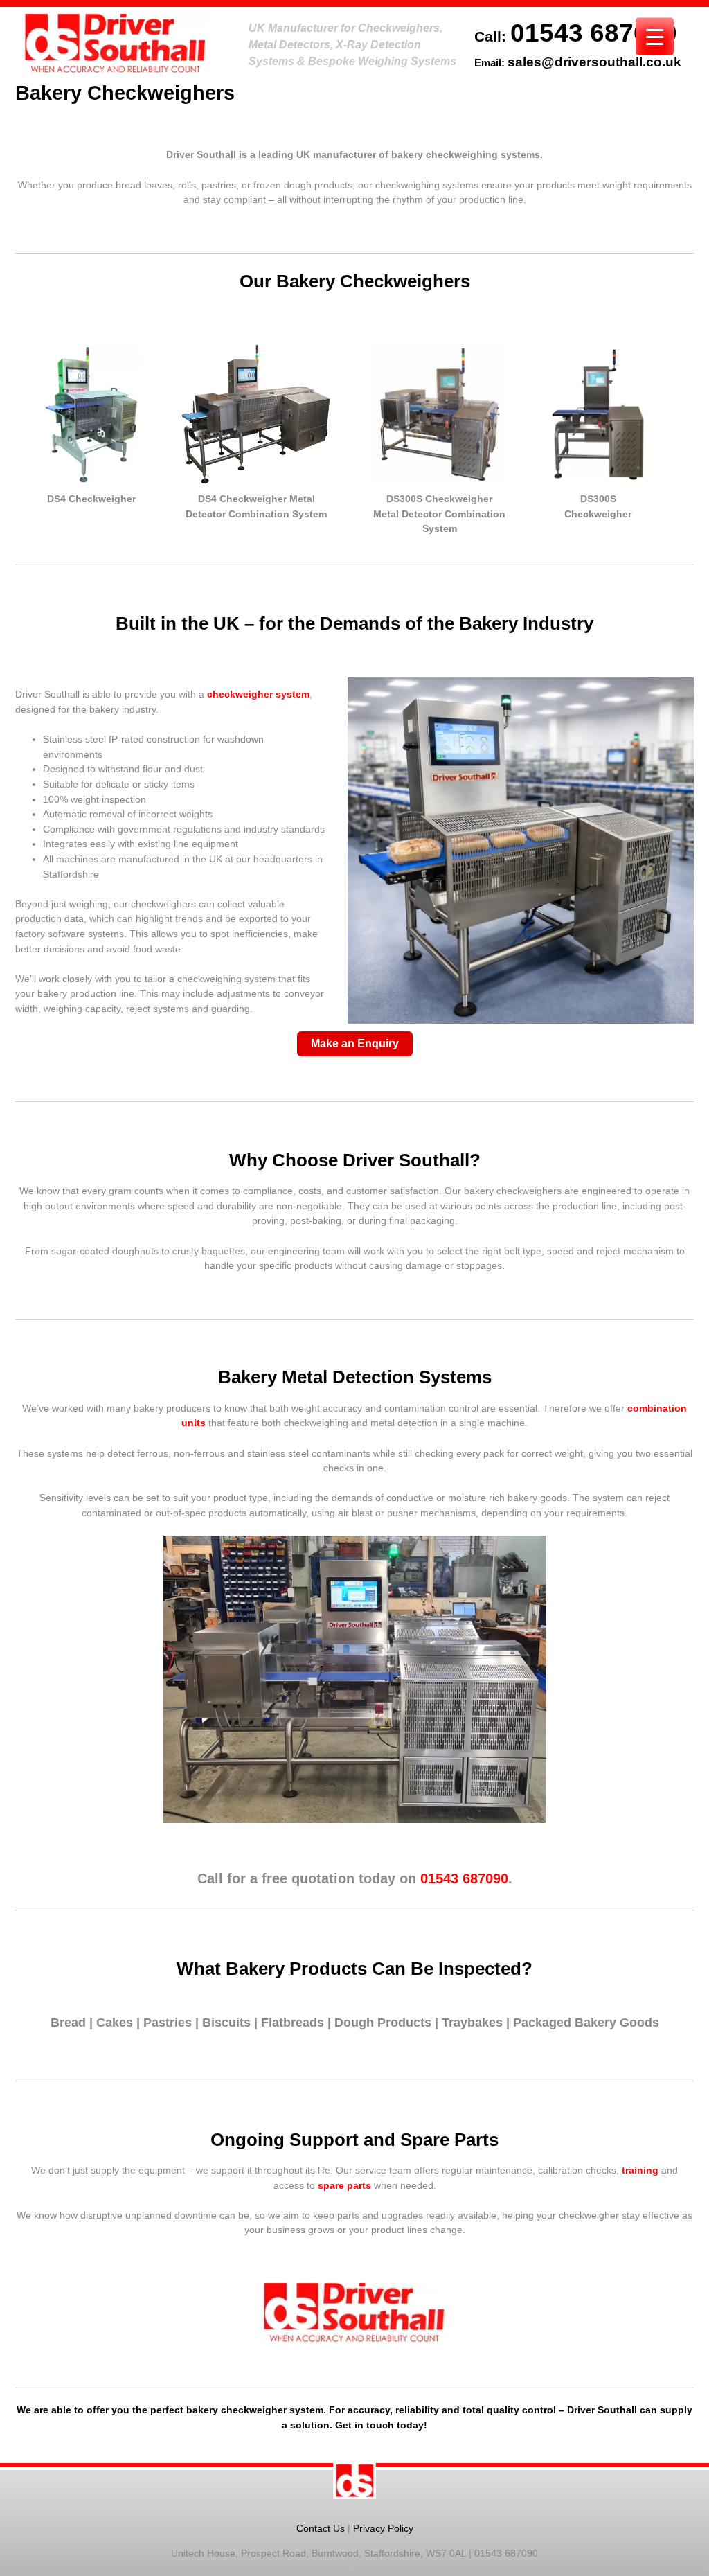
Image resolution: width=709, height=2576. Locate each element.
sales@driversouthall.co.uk (594, 62)
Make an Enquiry (355, 1043)
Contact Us (321, 2528)
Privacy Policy (383, 2528)
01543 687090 (594, 33)
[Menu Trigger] (655, 36)
